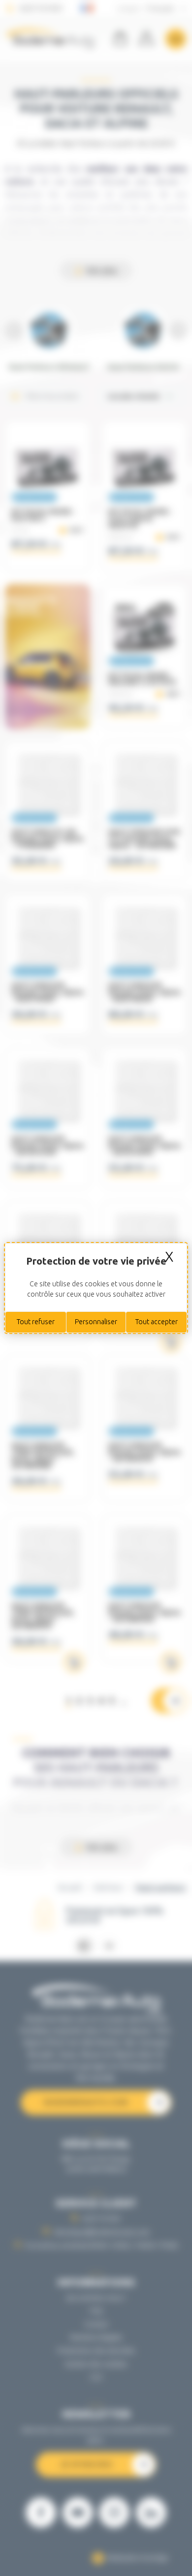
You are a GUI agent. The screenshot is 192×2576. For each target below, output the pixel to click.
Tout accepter (157, 1322)
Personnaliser (96, 1322)
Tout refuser (36, 1322)
